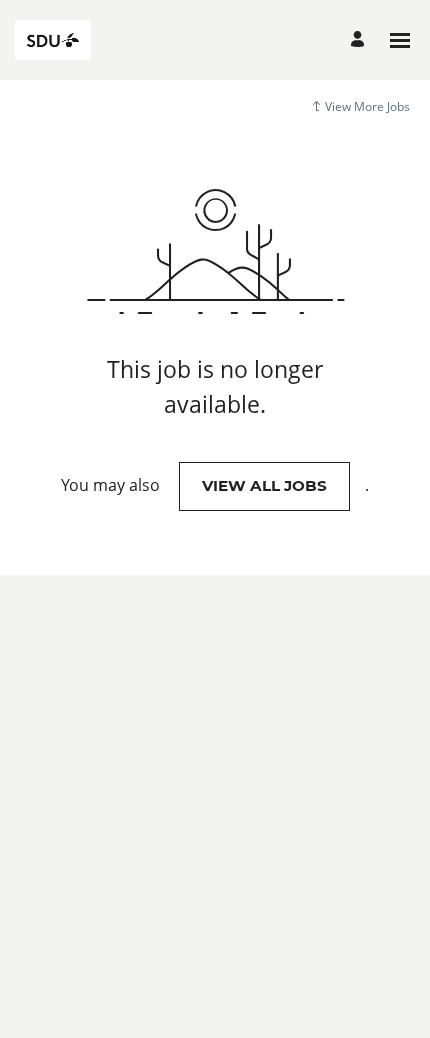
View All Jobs (264, 485)
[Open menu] (400, 40)
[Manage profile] (360, 40)
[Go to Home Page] (53, 40)
